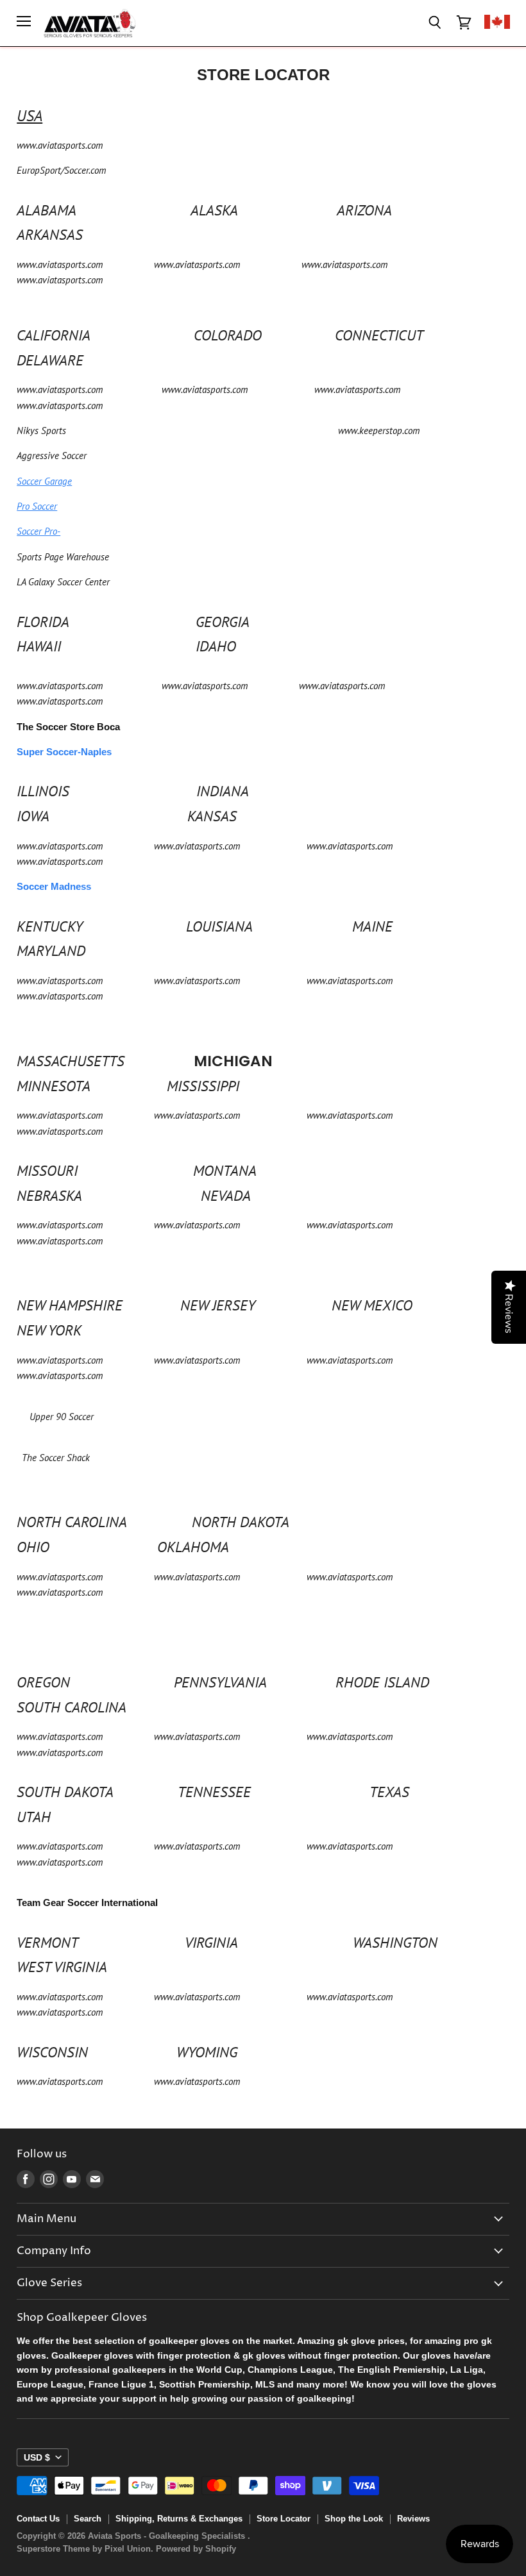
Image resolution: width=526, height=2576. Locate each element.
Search (88, 2519)
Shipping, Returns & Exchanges (179, 2519)
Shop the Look (354, 2519)
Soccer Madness (54, 886)
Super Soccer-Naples (64, 752)
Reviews (413, 2519)
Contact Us (38, 2519)
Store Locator (284, 2519)
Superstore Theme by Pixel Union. (85, 2549)
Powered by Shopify (196, 2549)
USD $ (37, 2457)
